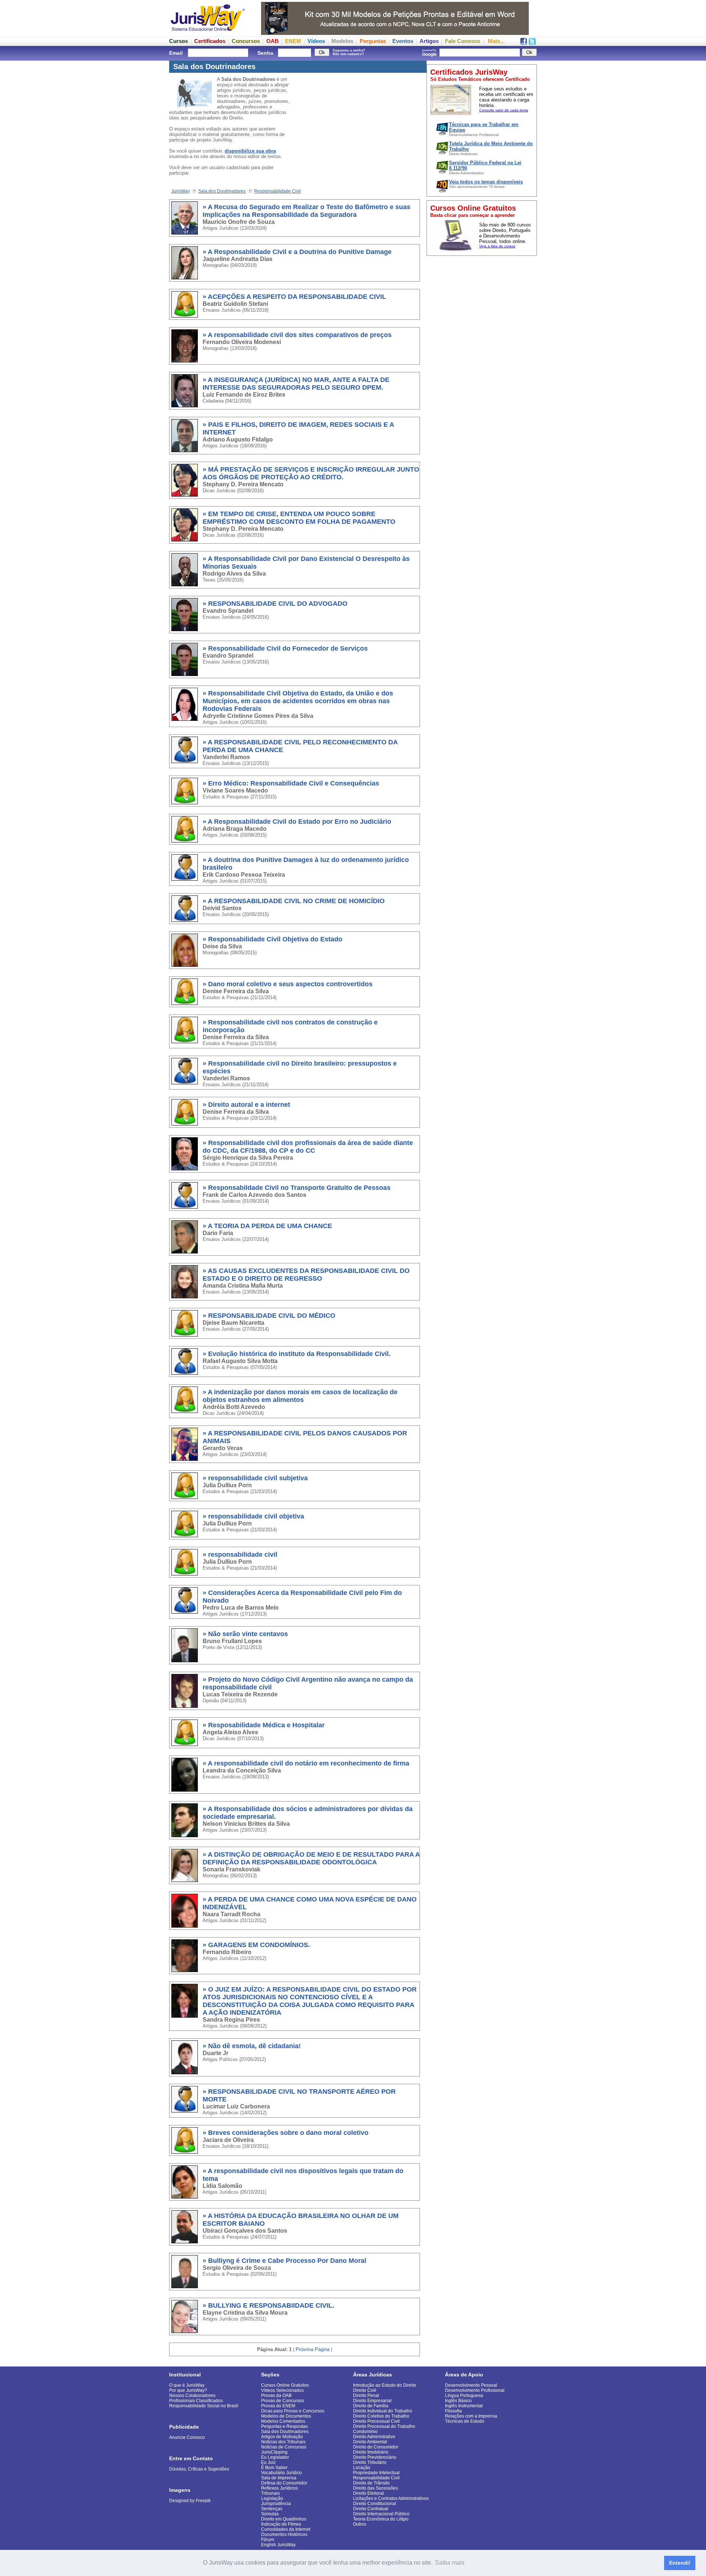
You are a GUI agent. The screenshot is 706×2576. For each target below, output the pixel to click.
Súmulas (270, 2514)
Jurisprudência (276, 2504)
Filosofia (453, 2411)
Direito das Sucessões (375, 2488)
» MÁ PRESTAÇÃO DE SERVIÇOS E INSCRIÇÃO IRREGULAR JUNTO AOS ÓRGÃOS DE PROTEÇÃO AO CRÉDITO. (311, 473)
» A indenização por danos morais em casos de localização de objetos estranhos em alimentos (300, 1396)
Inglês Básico (458, 2401)
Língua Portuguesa (464, 2396)
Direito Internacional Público (381, 2514)
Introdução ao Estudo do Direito (385, 2385)
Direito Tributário (370, 2462)
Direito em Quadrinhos (284, 2519)
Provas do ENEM (278, 2406)
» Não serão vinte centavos (245, 1634)
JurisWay (181, 191)
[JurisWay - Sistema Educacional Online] (208, 33)
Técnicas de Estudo (465, 2421)
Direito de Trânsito (371, 2483)
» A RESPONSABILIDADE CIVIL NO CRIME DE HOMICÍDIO (294, 901)
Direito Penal (366, 2396)
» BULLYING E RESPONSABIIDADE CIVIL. (268, 2305)
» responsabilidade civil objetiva (253, 1516)
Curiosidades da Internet (286, 2529)
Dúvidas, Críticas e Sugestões (199, 2469)
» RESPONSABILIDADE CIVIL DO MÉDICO (269, 1316)
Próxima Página (313, 2349)
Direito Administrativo (374, 2437)
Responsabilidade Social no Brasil (204, 2406)
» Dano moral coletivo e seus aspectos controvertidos (288, 984)
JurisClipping (274, 2452)
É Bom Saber (274, 2468)
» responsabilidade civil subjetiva (255, 1478)
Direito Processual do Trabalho (384, 2426)
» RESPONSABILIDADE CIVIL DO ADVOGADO (275, 604)
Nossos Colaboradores (192, 2396)
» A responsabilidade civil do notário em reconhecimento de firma (306, 1763)
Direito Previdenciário (375, 2457)
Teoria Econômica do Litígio (381, 2519)
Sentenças (272, 2509)
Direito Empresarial (372, 2401)
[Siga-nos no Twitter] (532, 43)
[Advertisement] (482, 370)
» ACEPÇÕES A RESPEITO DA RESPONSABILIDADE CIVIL (294, 297)
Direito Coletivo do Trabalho (381, 2416)
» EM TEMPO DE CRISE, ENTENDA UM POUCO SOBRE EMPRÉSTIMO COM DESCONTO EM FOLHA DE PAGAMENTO (299, 518)
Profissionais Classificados (196, 2401)
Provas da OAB (276, 2396)
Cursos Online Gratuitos (285, 2385)
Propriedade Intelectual (376, 2473)
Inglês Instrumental (464, 2406)
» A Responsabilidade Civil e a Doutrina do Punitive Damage (297, 252)
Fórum (268, 2540)
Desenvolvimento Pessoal (471, 2385)
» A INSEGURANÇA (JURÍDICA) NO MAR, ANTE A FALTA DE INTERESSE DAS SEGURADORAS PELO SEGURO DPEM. (296, 384)
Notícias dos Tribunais (283, 2442)
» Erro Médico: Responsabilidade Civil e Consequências (291, 783)
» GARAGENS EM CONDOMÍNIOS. (256, 1945)
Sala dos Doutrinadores (222, 191)
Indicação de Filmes (281, 2524)
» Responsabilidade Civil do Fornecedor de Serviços (285, 648)
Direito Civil (365, 2390)
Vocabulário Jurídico (281, 2473)
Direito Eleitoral (368, 2493)
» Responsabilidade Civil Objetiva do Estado (272, 939)
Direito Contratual (371, 2509)
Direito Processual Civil (376, 2421)
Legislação (272, 2498)
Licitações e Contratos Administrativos (391, 2498)
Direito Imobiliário (371, 2452)
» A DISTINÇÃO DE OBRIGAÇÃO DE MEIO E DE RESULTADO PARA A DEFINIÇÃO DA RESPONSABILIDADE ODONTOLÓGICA (311, 1858)
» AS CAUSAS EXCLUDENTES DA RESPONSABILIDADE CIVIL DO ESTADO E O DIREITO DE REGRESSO (306, 1275)
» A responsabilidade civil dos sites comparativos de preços (297, 335)
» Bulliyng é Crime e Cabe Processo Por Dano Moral (284, 2261)
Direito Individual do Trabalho (383, 2411)
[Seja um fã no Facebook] (524, 43)
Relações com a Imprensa (471, 2416)
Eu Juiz (268, 2462)
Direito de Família (371, 2406)
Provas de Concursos (283, 2401)
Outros (360, 2524)
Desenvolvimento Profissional (475, 2390)
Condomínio (365, 2432)
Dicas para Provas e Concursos (293, 2411)
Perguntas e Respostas (284, 2426)
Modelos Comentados (283, 2421)
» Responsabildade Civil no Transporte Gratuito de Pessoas (297, 1188)
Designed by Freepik (190, 2501)
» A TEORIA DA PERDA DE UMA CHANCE (267, 1226)
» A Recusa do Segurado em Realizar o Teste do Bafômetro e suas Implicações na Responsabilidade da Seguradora (306, 211)
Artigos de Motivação (282, 2437)
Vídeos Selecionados (282, 2390)
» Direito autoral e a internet (246, 1105)
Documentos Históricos (284, 2534)
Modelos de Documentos (286, 2416)
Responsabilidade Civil (277, 191)
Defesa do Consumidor (284, 2483)
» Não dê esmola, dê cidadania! (252, 2046)
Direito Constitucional (375, 2504)
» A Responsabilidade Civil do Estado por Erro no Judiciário (297, 822)
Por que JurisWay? (188, 2390)
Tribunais (270, 2493)
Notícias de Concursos (284, 2447)
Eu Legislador (275, 2457)
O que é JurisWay (187, 2385)
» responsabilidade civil (240, 1554)
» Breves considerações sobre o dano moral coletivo (286, 2133)
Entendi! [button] (680, 2563)
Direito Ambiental (370, 2442)
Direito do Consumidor (376, 2447)
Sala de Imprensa (279, 2478)
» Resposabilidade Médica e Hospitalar (264, 1725)
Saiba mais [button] (450, 2563)
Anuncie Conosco (187, 2437)
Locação (362, 2468)
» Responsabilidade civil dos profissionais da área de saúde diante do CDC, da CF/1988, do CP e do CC (308, 1147)
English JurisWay (278, 2545)
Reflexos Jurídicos (279, 2488)
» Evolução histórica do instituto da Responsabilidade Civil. (297, 1354)
